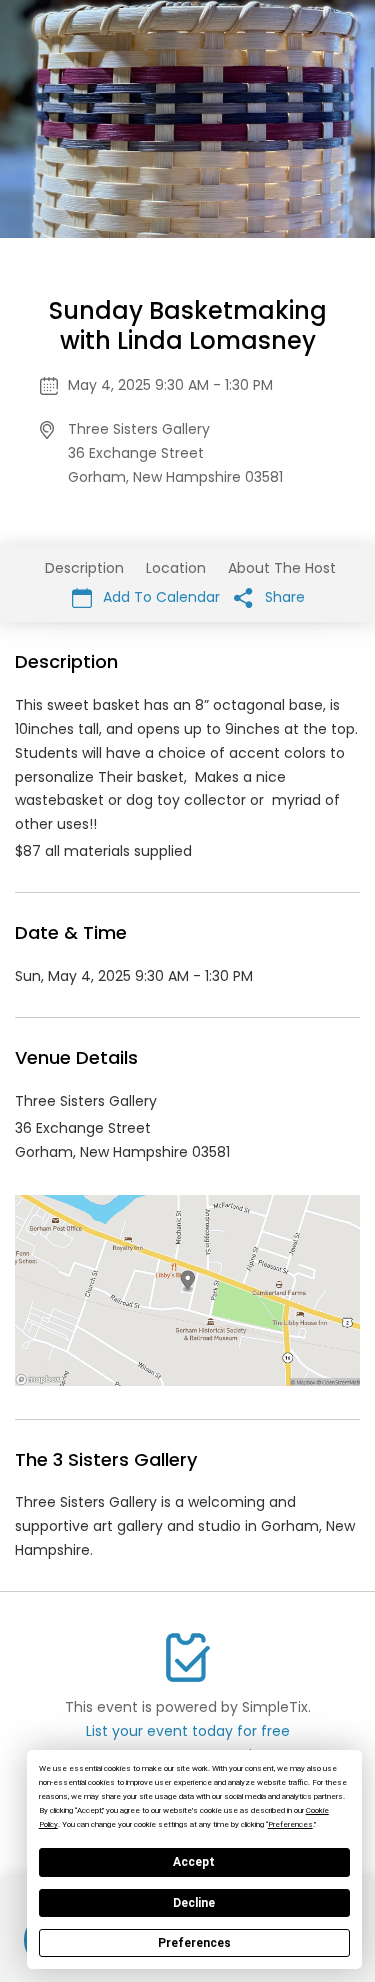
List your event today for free (188, 1731)
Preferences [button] (290, 1824)
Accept (194, 1862)
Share (283, 597)
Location (176, 568)
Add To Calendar (159, 597)
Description (84, 568)
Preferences (194, 1943)
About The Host (282, 568)
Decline (194, 1903)
